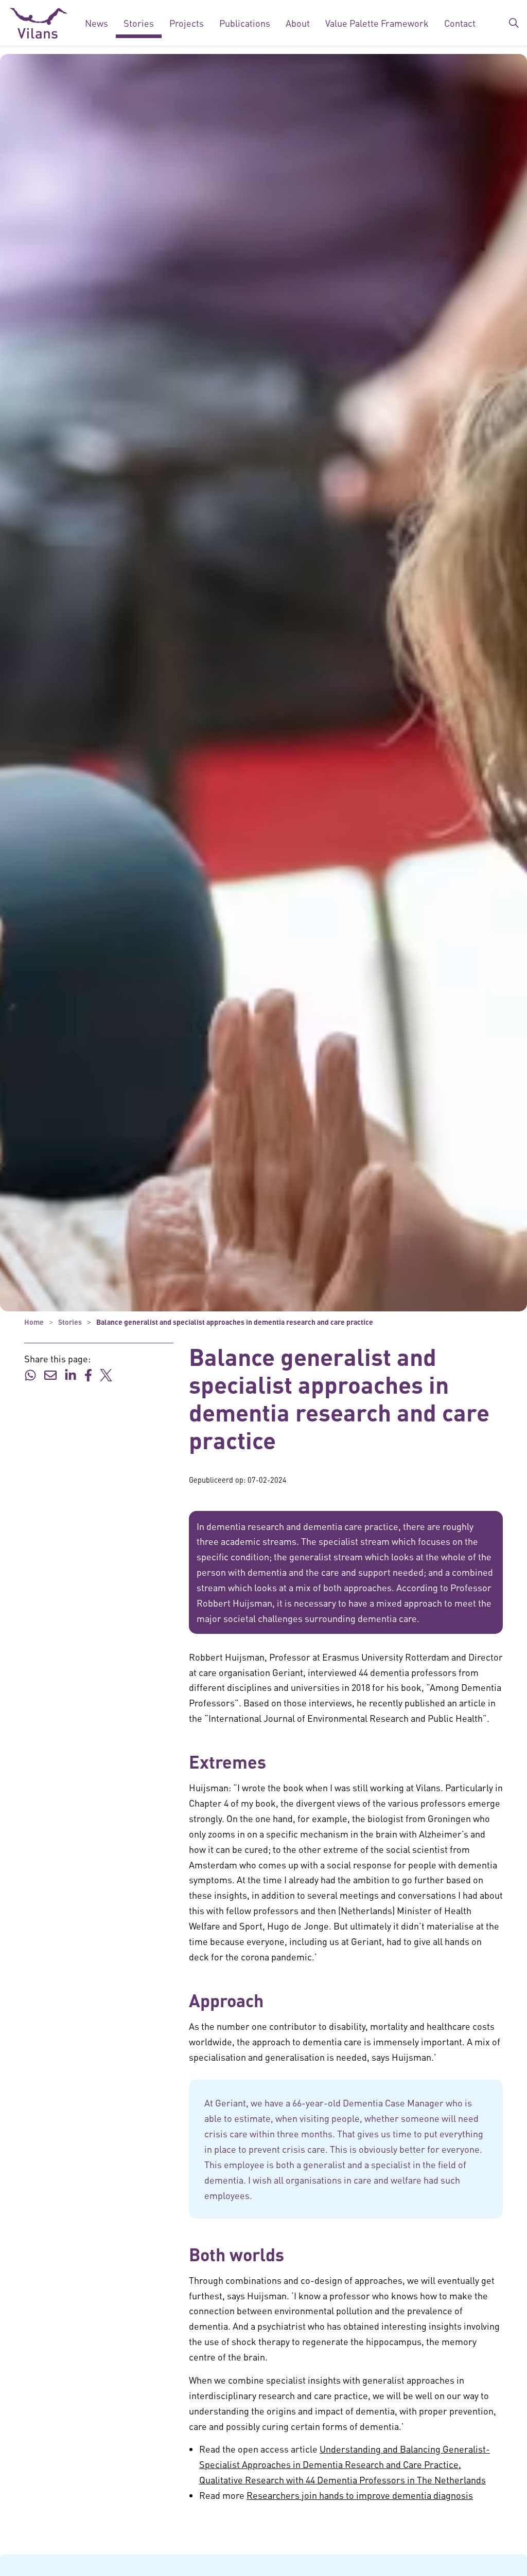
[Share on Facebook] (88, 1374)
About (298, 23)
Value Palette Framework (377, 23)
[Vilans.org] (39, 23)
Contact (460, 23)
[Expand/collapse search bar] (514, 23)
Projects (187, 23)
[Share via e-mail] (50, 1374)
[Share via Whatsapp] (30, 1374)
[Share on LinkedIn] (71, 1374)
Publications (245, 23)
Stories (139, 23)
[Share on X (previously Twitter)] (106, 1374)
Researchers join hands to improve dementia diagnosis (360, 2495)
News (96, 23)
